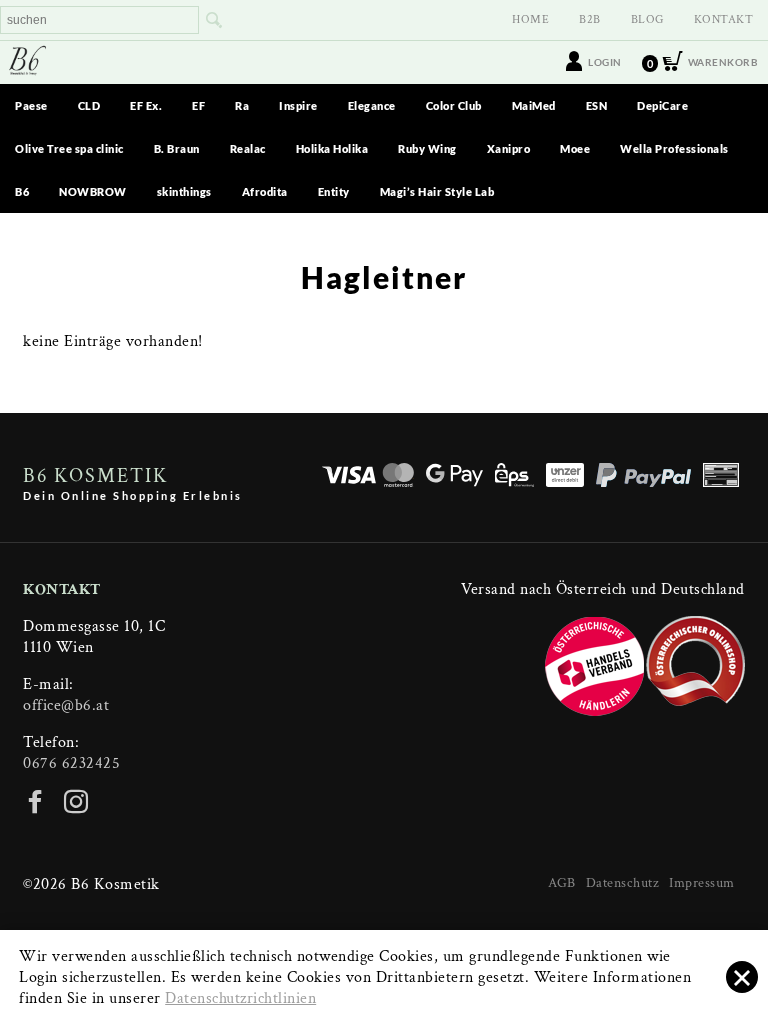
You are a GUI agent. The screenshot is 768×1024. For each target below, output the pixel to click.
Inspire (298, 105)
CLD (89, 105)
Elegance (372, 105)
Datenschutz (623, 883)
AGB (562, 883)
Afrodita (265, 191)
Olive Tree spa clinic (69, 148)
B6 (22, 191)
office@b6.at (66, 705)
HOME (530, 19)
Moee (575, 148)
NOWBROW (93, 191)
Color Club (454, 105)
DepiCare (662, 105)
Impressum (702, 883)
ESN (597, 105)
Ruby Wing (427, 148)
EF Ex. (146, 105)
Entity (334, 191)
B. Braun (177, 148)
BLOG (647, 19)
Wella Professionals (674, 148)
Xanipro (509, 148)
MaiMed (534, 105)
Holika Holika (332, 148)
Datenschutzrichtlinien (240, 998)
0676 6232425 (71, 763)
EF (198, 105)
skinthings (184, 191)
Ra (242, 105)
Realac (248, 148)
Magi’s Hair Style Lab (437, 191)
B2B (590, 19)
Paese (31, 105)
